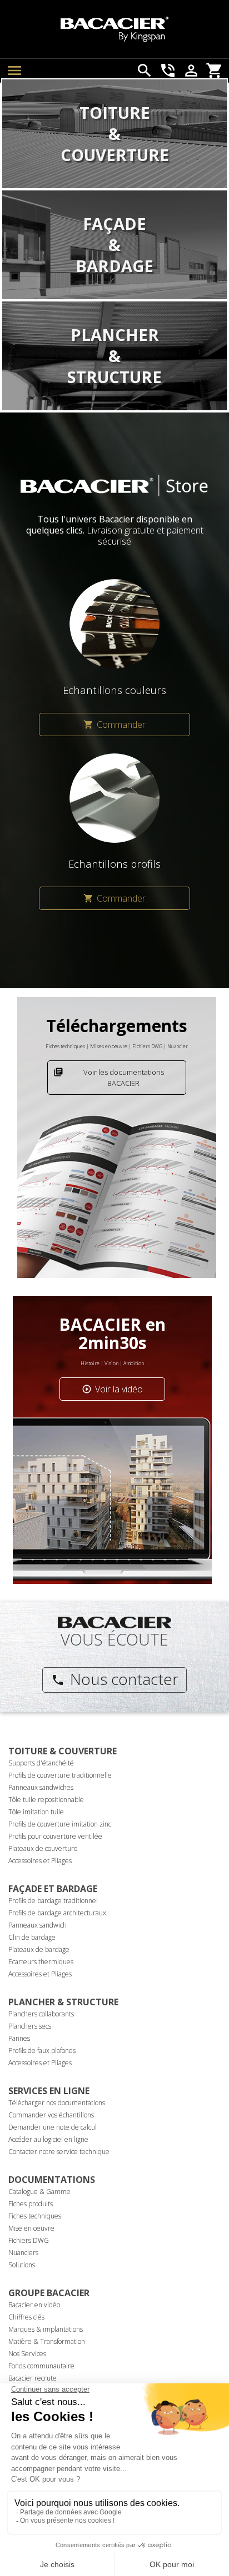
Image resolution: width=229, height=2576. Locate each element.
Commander (114, 724)
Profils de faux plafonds (42, 2051)
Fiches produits (31, 2204)
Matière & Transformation (47, 2341)
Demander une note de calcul (53, 2127)
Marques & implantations (46, 2329)
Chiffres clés (26, 2317)
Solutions (22, 2265)
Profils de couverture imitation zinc (60, 1824)
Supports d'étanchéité (41, 1763)
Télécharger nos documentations (57, 2103)
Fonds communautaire (41, 2366)
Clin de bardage (32, 1937)
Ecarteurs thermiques (41, 1962)
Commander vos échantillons (51, 2115)
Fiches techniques (35, 2216)
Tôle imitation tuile (36, 1812)
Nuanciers (23, 2253)
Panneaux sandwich (38, 1925)
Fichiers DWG (29, 2240)
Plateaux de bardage (39, 1949)
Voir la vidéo (112, 1389)
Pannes (19, 2038)
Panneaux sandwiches (41, 1787)
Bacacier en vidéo (34, 2305)
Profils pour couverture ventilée (55, 1836)
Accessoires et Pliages (40, 1861)
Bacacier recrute (33, 2378)
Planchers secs (30, 2026)
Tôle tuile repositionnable (46, 1800)
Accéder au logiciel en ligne (48, 2139)
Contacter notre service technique (59, 2152)
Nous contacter (115, 1679)
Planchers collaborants (41, 2014)
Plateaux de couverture (43, 1848)
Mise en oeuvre (31, 2228)
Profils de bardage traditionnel (53, 1901)
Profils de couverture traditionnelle (60, 1775)
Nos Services (27, 2354)
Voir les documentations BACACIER (109, 1078)
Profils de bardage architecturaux (57, 1913)
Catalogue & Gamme (39, 2192)
